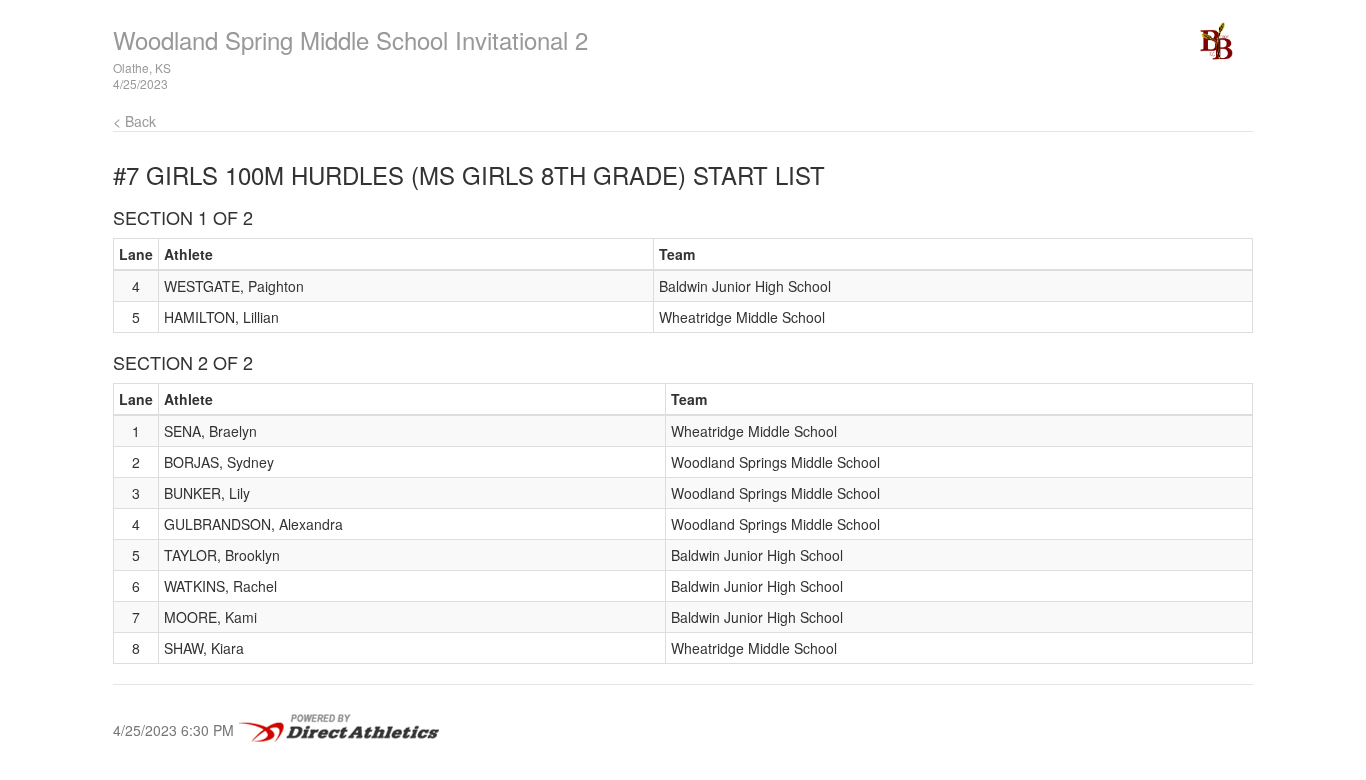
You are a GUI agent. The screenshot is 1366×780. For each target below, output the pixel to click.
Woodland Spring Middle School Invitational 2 (350, 39)
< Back (134, 121)
